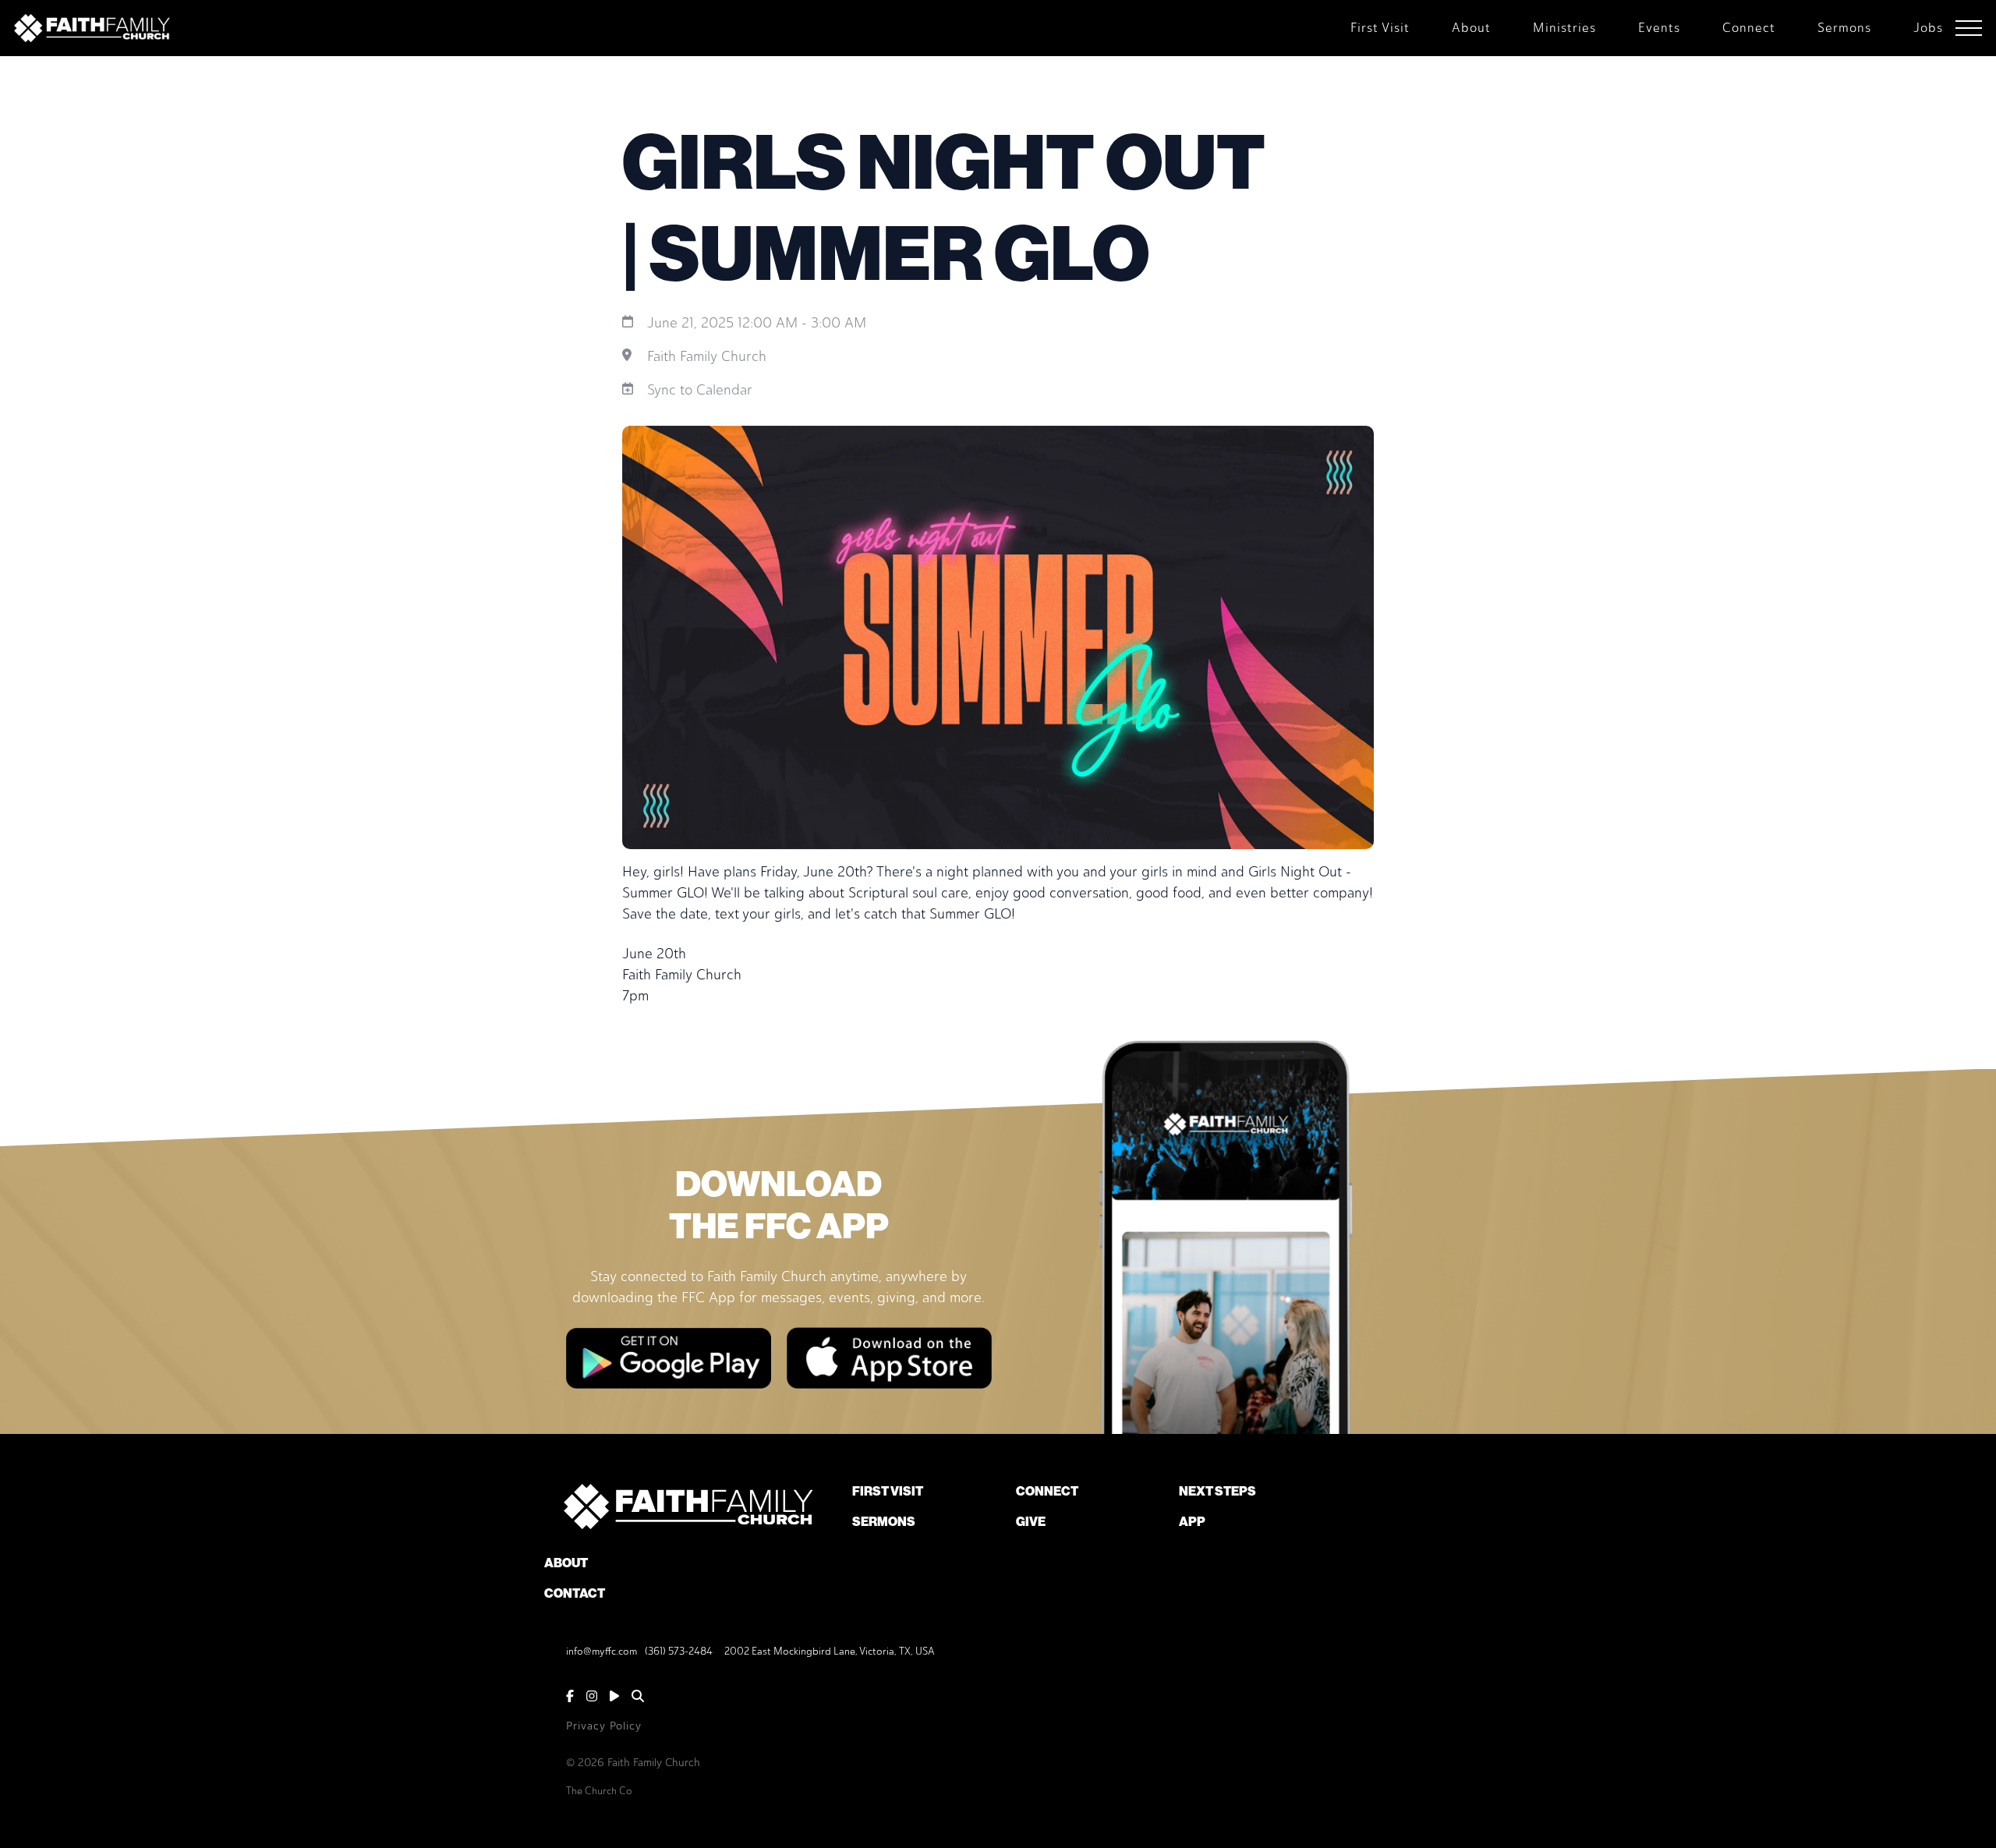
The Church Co (599, 1791)
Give (1031, 1522)
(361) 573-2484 (679, 1651)
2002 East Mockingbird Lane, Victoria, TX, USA (830, 1651)
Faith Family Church (707, 356)
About (566, 1563)
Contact (575, 1593)
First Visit (888, 1491)
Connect (1047, 1491)
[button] (1969, 28)
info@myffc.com (602, 1651)
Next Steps (1217, 1491)
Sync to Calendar (700, 390)
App (1192, 1522)
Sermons (884, 1522)
